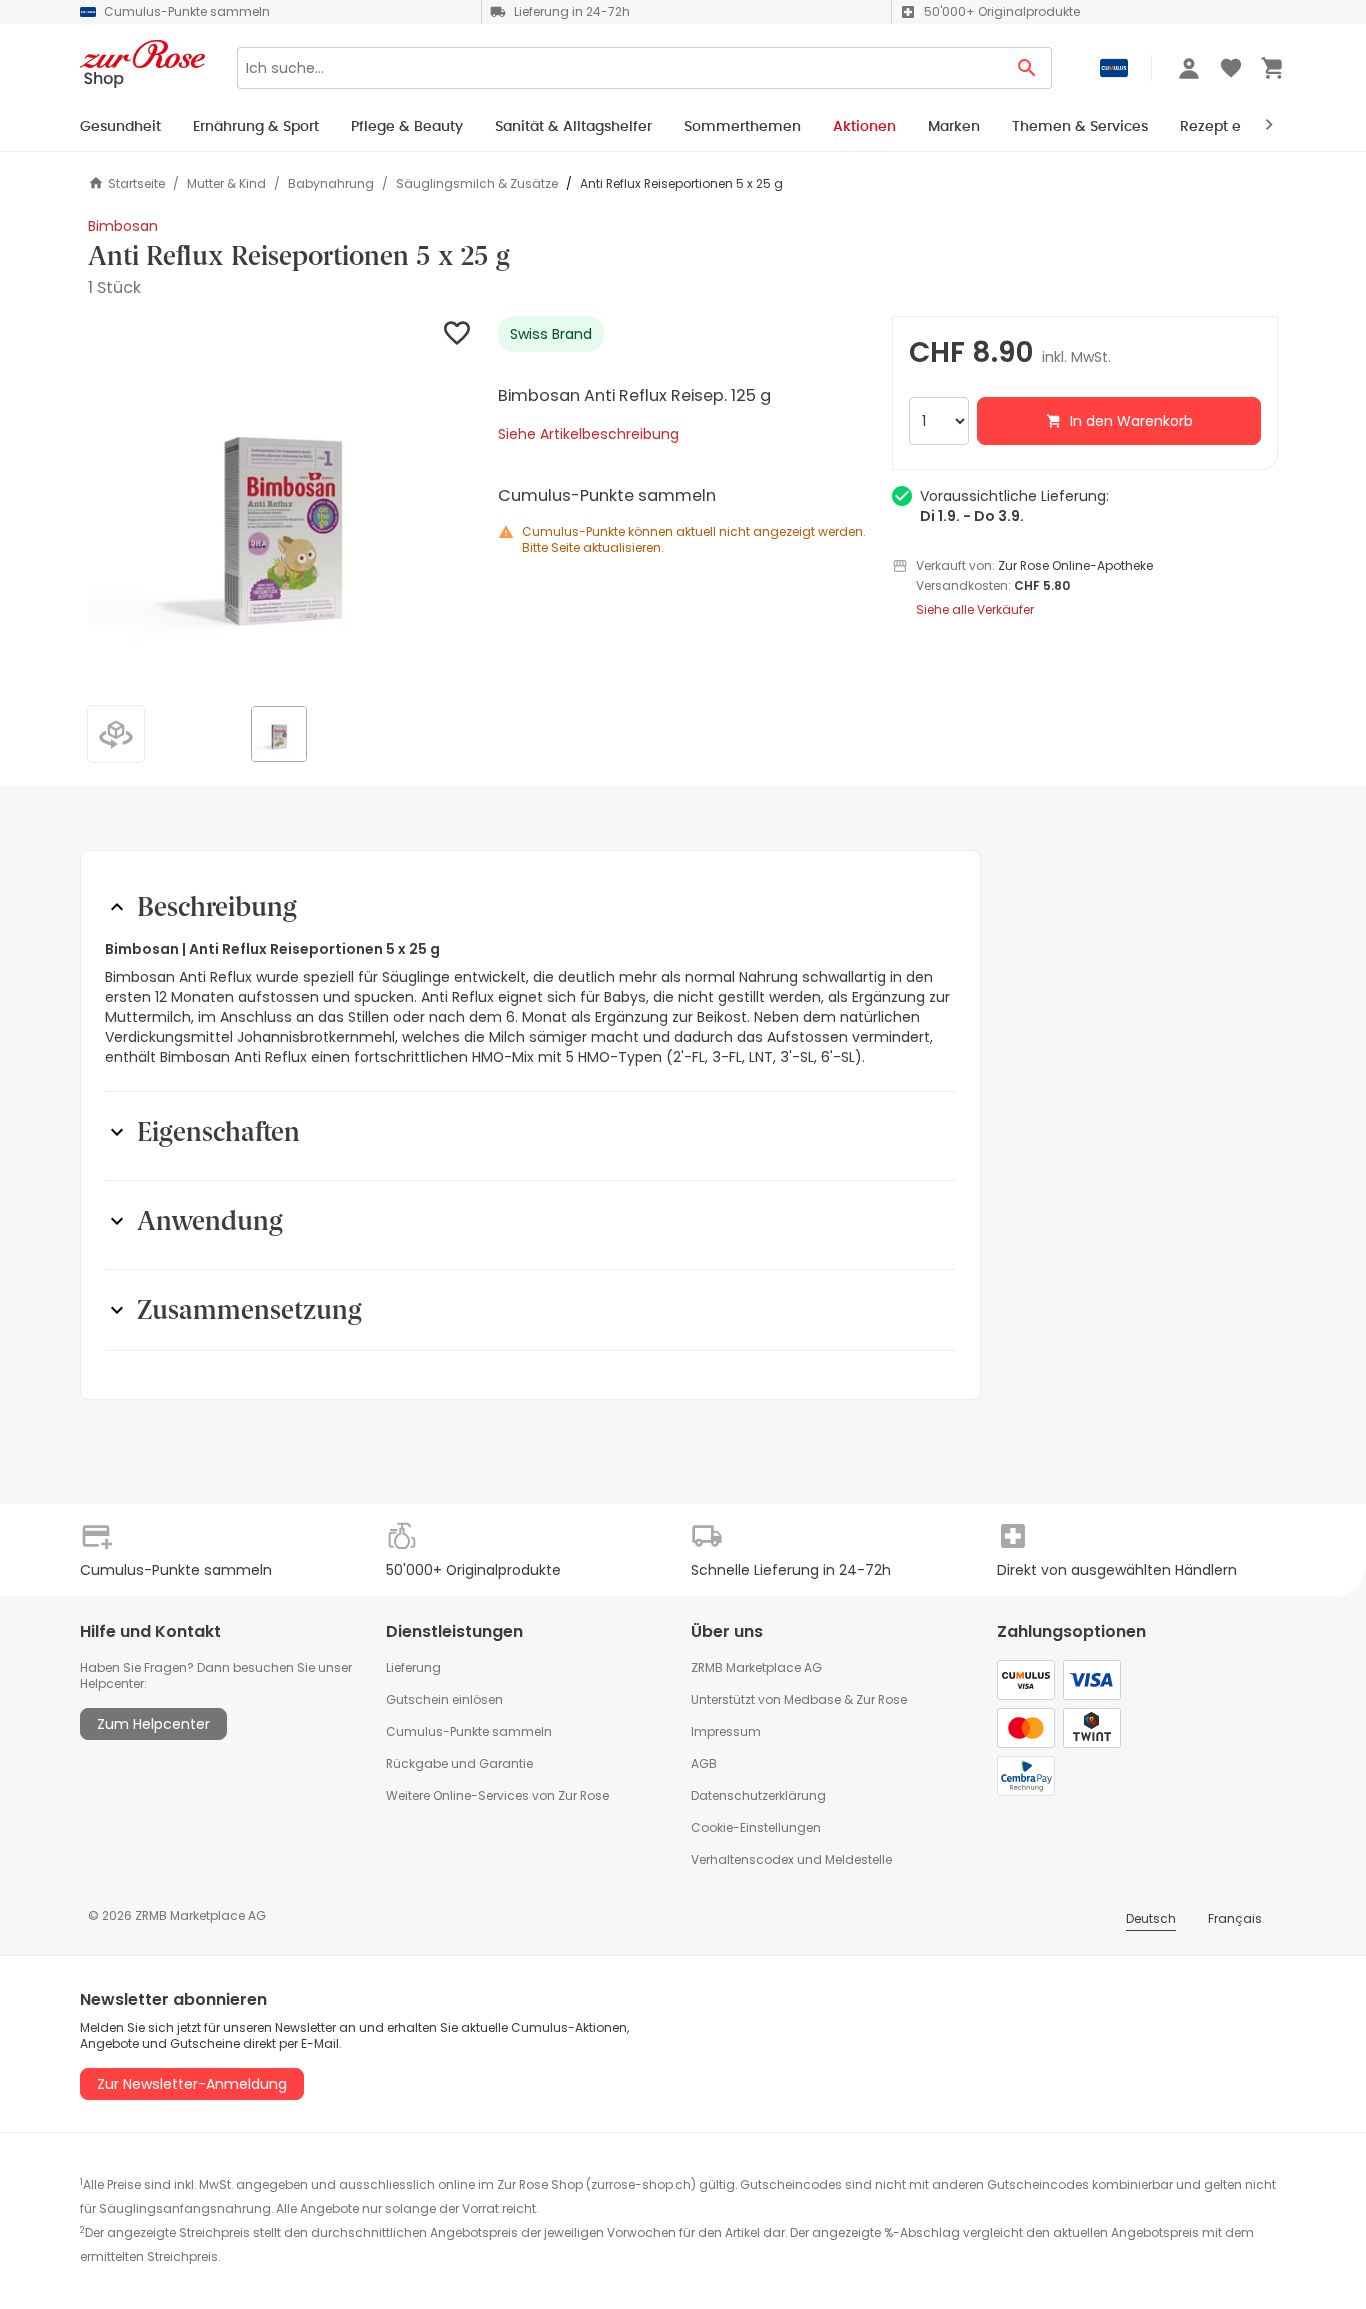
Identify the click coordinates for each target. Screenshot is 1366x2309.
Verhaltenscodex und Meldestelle (791, 1859)
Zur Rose (881, 1699)
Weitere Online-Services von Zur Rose (497, 1795)
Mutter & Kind (226, 184)
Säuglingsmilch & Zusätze (477, 184)
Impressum (726, 1731)
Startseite (136, 183)
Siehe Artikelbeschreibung (588, 434)
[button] (281, 509)
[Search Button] (1027, 68)
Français (1235, 1918)
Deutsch (1151, 1918)
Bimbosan (123, 226)
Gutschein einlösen (444, 1699)
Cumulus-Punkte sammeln (469, 1731)
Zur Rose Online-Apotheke (1075, 565)
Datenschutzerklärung (758, 1795)
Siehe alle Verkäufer (975, 610)
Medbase (812, 1699)
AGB (704, 1763)
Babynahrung (331, 184)
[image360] (108, 726)
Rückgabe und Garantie (459, 1763)
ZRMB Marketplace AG (756, 1667)
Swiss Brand (551, 334)
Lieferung (413, 1667)
